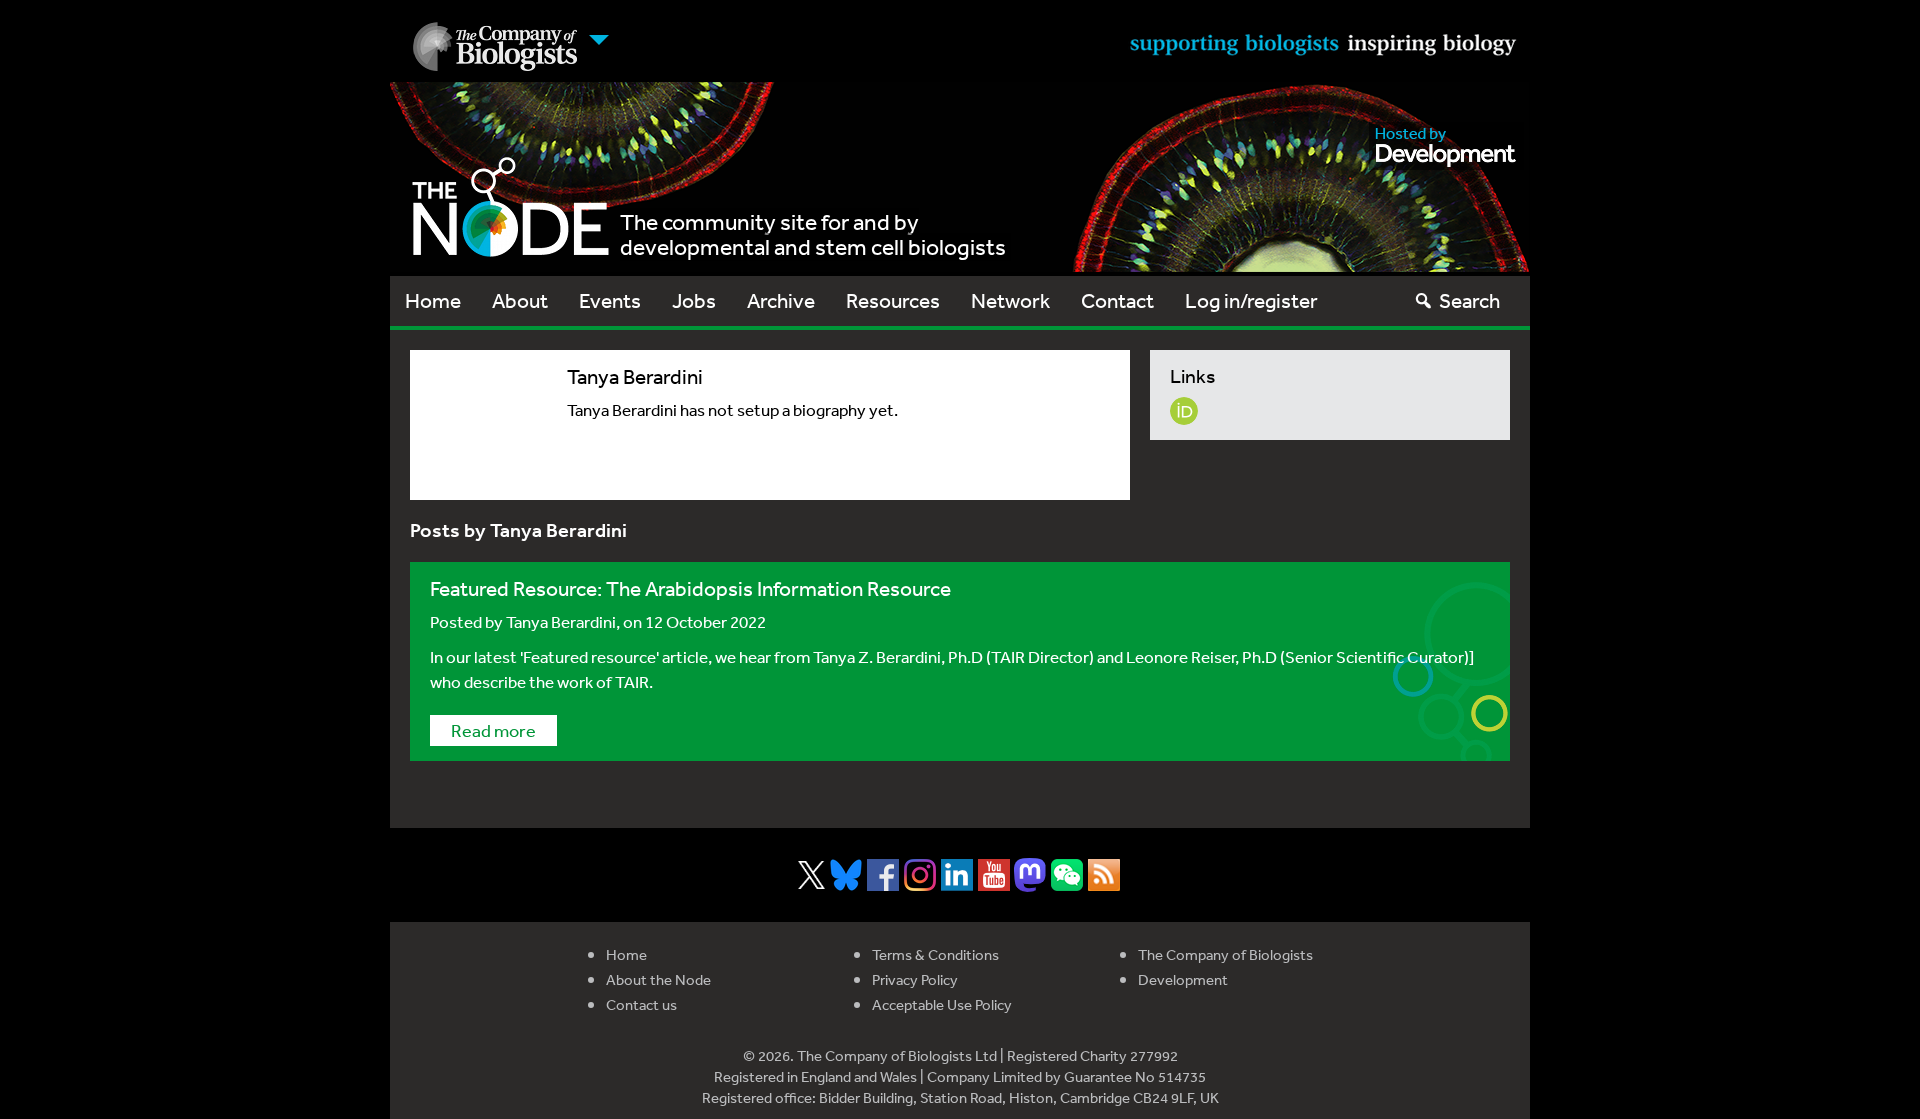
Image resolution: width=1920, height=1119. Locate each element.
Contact (1117, 300)
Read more (493, 730)
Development (1183, 979)
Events (610, 300)
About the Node (658, 979)
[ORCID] (1184, 408)
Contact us (641, 1004)
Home (433, 300)
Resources (893, 300)
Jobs (694, 300)
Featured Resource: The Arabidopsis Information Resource (690, 588)
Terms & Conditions (935, 954)
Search (1469, 300)
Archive (781, 300)
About (520, 300)
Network (1010, 300)
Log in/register (1251, 300)
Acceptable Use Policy (942, 1004)
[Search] (1423, 300)
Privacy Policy (915, 979)
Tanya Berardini (561, 621)
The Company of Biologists (1225, 954)
